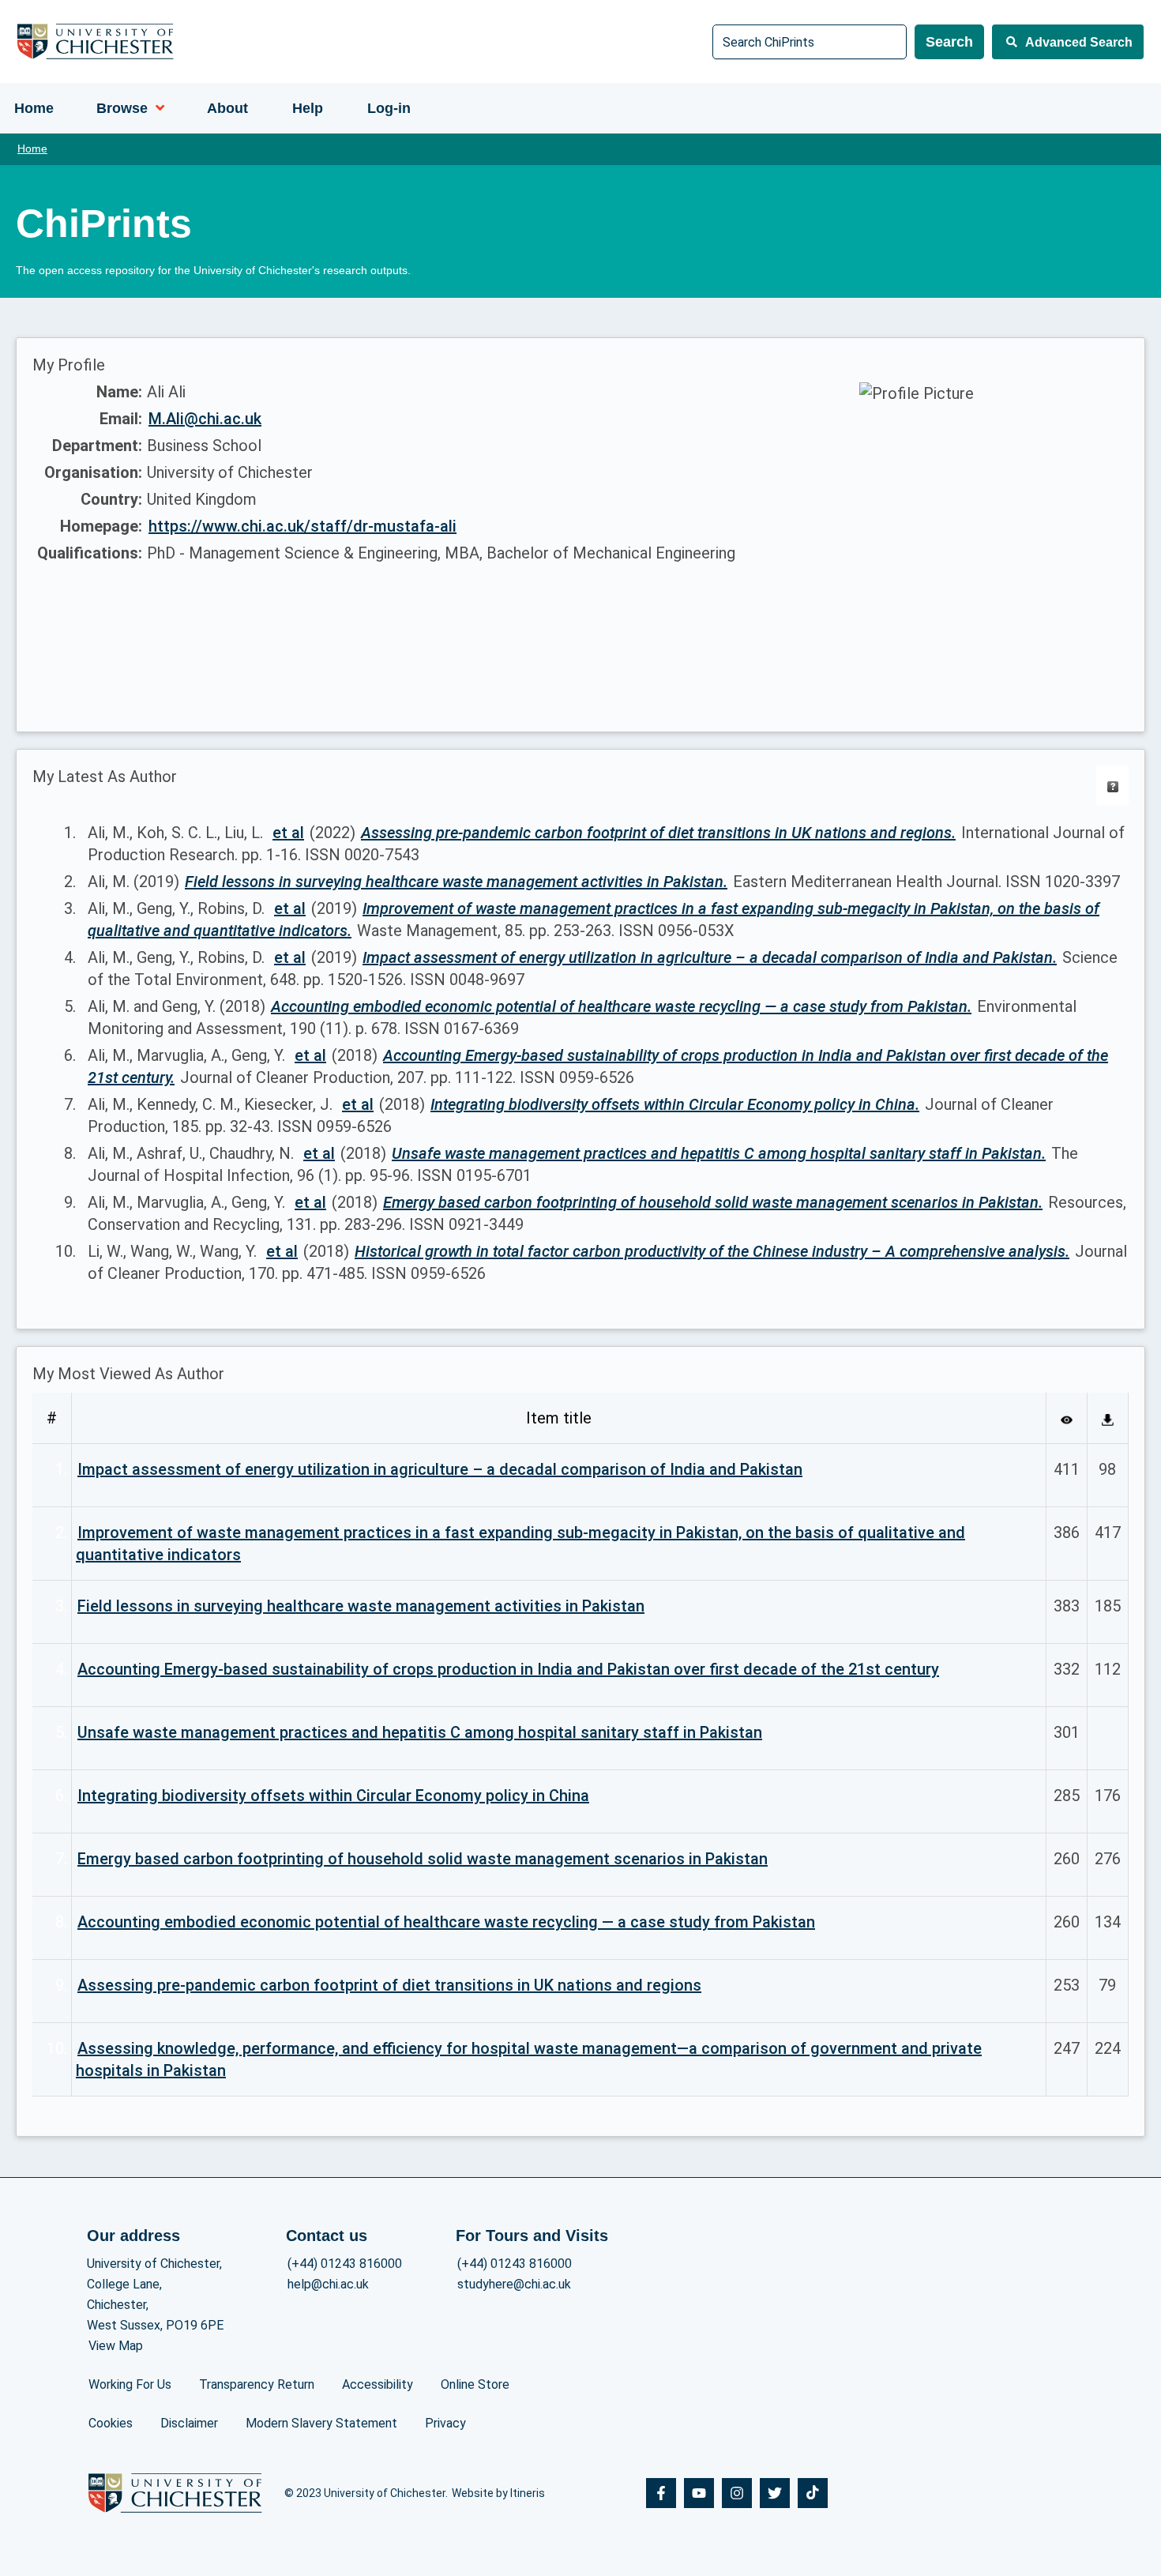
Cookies (111, 2423)
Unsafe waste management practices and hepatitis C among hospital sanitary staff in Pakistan (420, 1732)
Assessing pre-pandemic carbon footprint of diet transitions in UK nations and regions (389, 1985)
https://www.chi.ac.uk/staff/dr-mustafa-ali (302, 526)
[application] (156, 108)
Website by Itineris (498, 2493)
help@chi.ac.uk (328, 2284)
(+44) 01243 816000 (345, 2264)
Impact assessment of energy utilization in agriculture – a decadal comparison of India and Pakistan (440, 1469)
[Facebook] (661, 2493)
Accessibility (378, 2384)
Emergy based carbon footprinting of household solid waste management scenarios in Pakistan (423, 1859)
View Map (116, 2346)
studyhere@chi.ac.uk (514, 2284)
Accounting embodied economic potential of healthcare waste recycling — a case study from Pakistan (446, 1922)
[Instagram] (737, 2493)
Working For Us (130, 2384)
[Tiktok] (813, 2493)
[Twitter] (775, 2493)
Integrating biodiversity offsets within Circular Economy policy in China (333, 1796)
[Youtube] (699, 2493)
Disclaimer (189, 2423)
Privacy (445, 2423)
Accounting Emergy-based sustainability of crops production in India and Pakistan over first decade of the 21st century (508, 1669)
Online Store (475, 2384)
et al (288, 833)
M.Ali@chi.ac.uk (205, 419)
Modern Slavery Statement (321, 2423)
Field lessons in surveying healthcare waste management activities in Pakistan (361, 1606)
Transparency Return (257, 2384)
